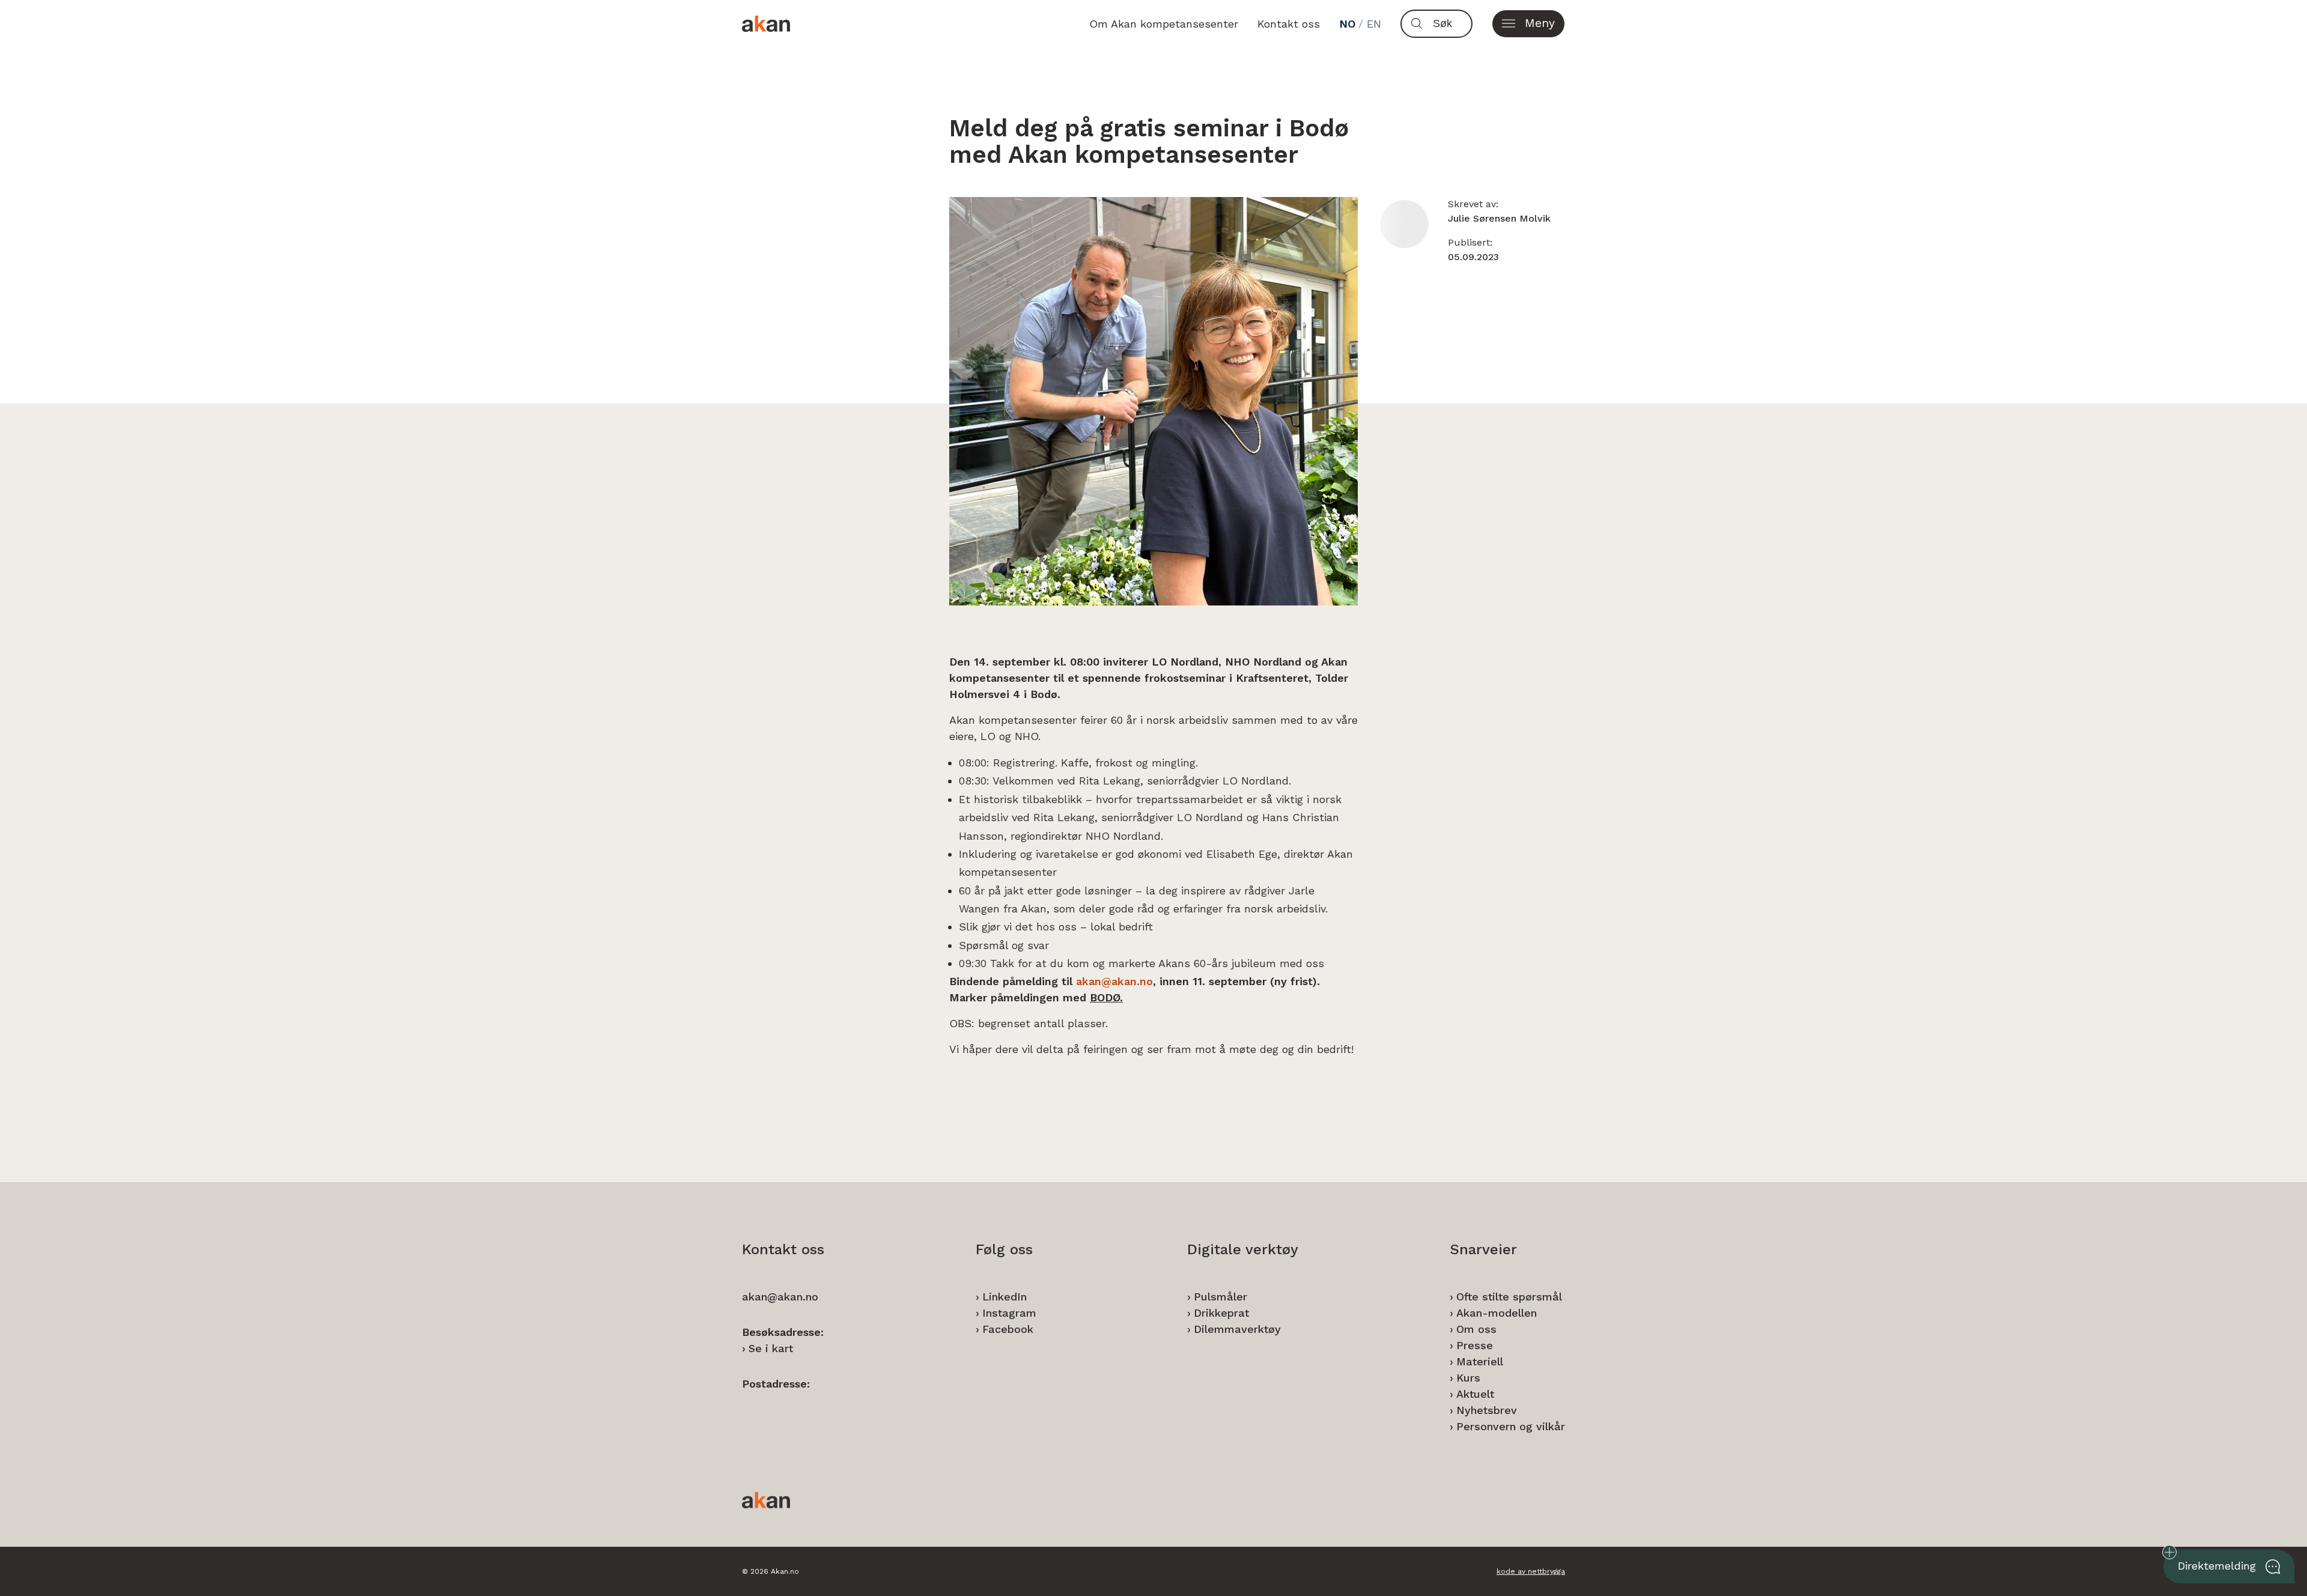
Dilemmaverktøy (1237, 1329)
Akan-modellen (1497, 1313)
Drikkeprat (1221, 1313)
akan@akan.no (1114, 981)
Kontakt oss (1289, 24)
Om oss (1476, 1329)
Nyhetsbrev (1487, 1410)
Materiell (1480, 1361)
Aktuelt (1475, 1394)
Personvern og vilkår (1511, 1426)
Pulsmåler (1220, 1297)
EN (1374, 24)
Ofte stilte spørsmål (1509, 1297)
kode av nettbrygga (1531, 1571)
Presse (1475, 1345)
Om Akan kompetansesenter (1164, 24)
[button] (1528, 24)
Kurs (1468, 1378)
